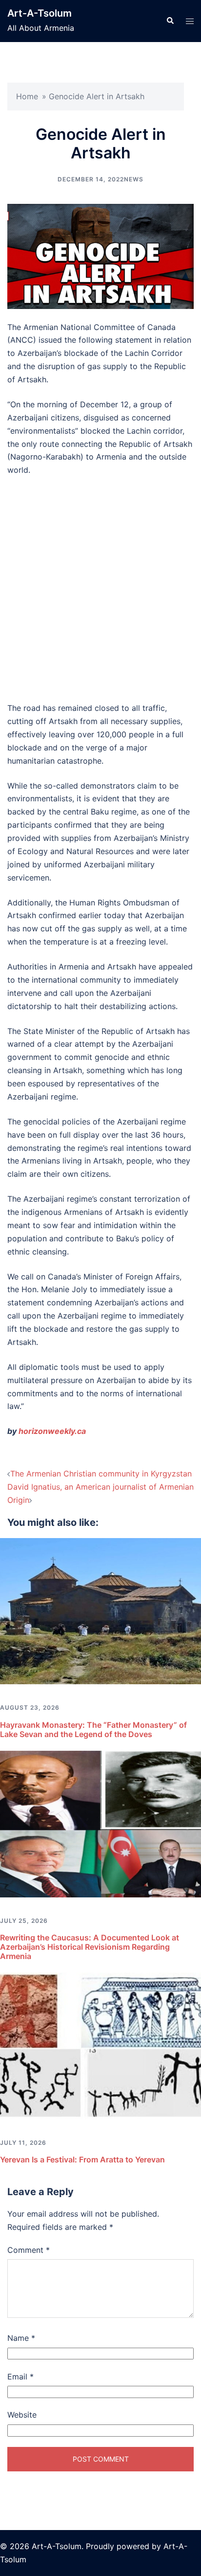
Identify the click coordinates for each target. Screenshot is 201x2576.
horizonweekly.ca (52, 1431)
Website (22, 2415)
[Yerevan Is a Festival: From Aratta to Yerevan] (100, 2045)
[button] (170, 21)
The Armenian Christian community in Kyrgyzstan (101, 1474)
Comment (29, 2250)
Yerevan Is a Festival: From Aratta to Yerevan (82, 2159)
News (134, 179)
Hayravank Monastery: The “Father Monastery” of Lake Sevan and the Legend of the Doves (93, 1729)
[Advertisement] (100, 589)
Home (27, 96)
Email (20, 2377)
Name (21, 2338)
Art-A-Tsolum (40, 13)
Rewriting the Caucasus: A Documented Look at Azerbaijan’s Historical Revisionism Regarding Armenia (90, 1947)
